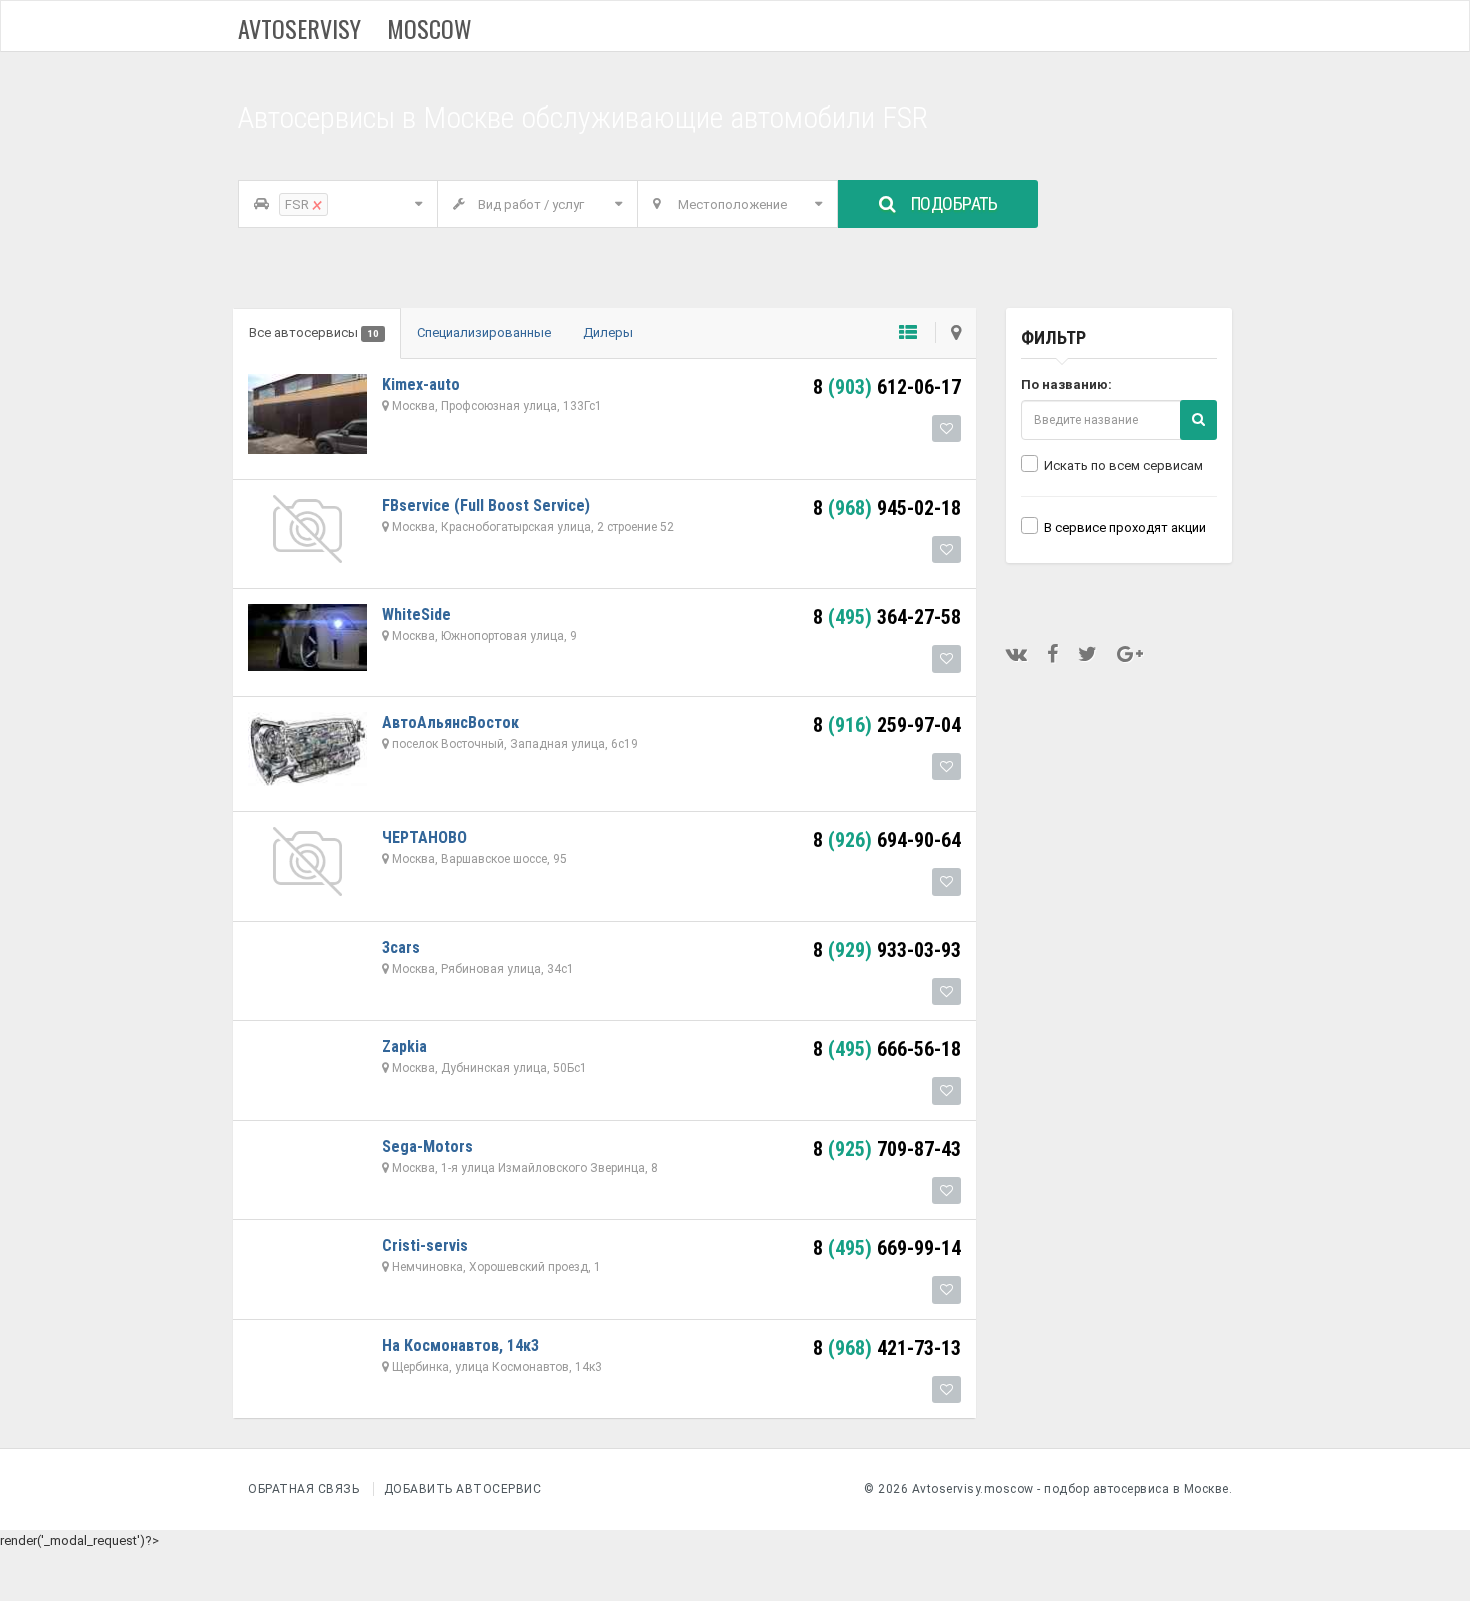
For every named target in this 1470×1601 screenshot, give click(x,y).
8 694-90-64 (887, 840)
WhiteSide (416, 614)
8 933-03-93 (887, 950)
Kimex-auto (421, 384)
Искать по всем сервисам (1123, 465)
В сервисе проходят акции (1125, 527)
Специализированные (484, 332)
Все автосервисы (314, 332)
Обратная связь (303, 1489)
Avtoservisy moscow (355, 28)
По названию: (1066, 384)
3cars (401, 947)
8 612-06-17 (887, 387)
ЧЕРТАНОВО (424, 837)
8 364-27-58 (887, 617)
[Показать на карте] (948, 332)
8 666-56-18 (887, 1049)
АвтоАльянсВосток (450, 722)
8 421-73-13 (887, 1348)
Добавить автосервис (463, 1489)
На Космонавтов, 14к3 (460, 1345)
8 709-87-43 (887, 1149)
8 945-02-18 (887, 508)
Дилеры (608, 332)
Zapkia (404, 1046)
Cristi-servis (425, 1245)
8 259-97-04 (887, 725)
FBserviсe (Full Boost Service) (486, 505)
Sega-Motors (427, 1146)
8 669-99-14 (887, 1248)
